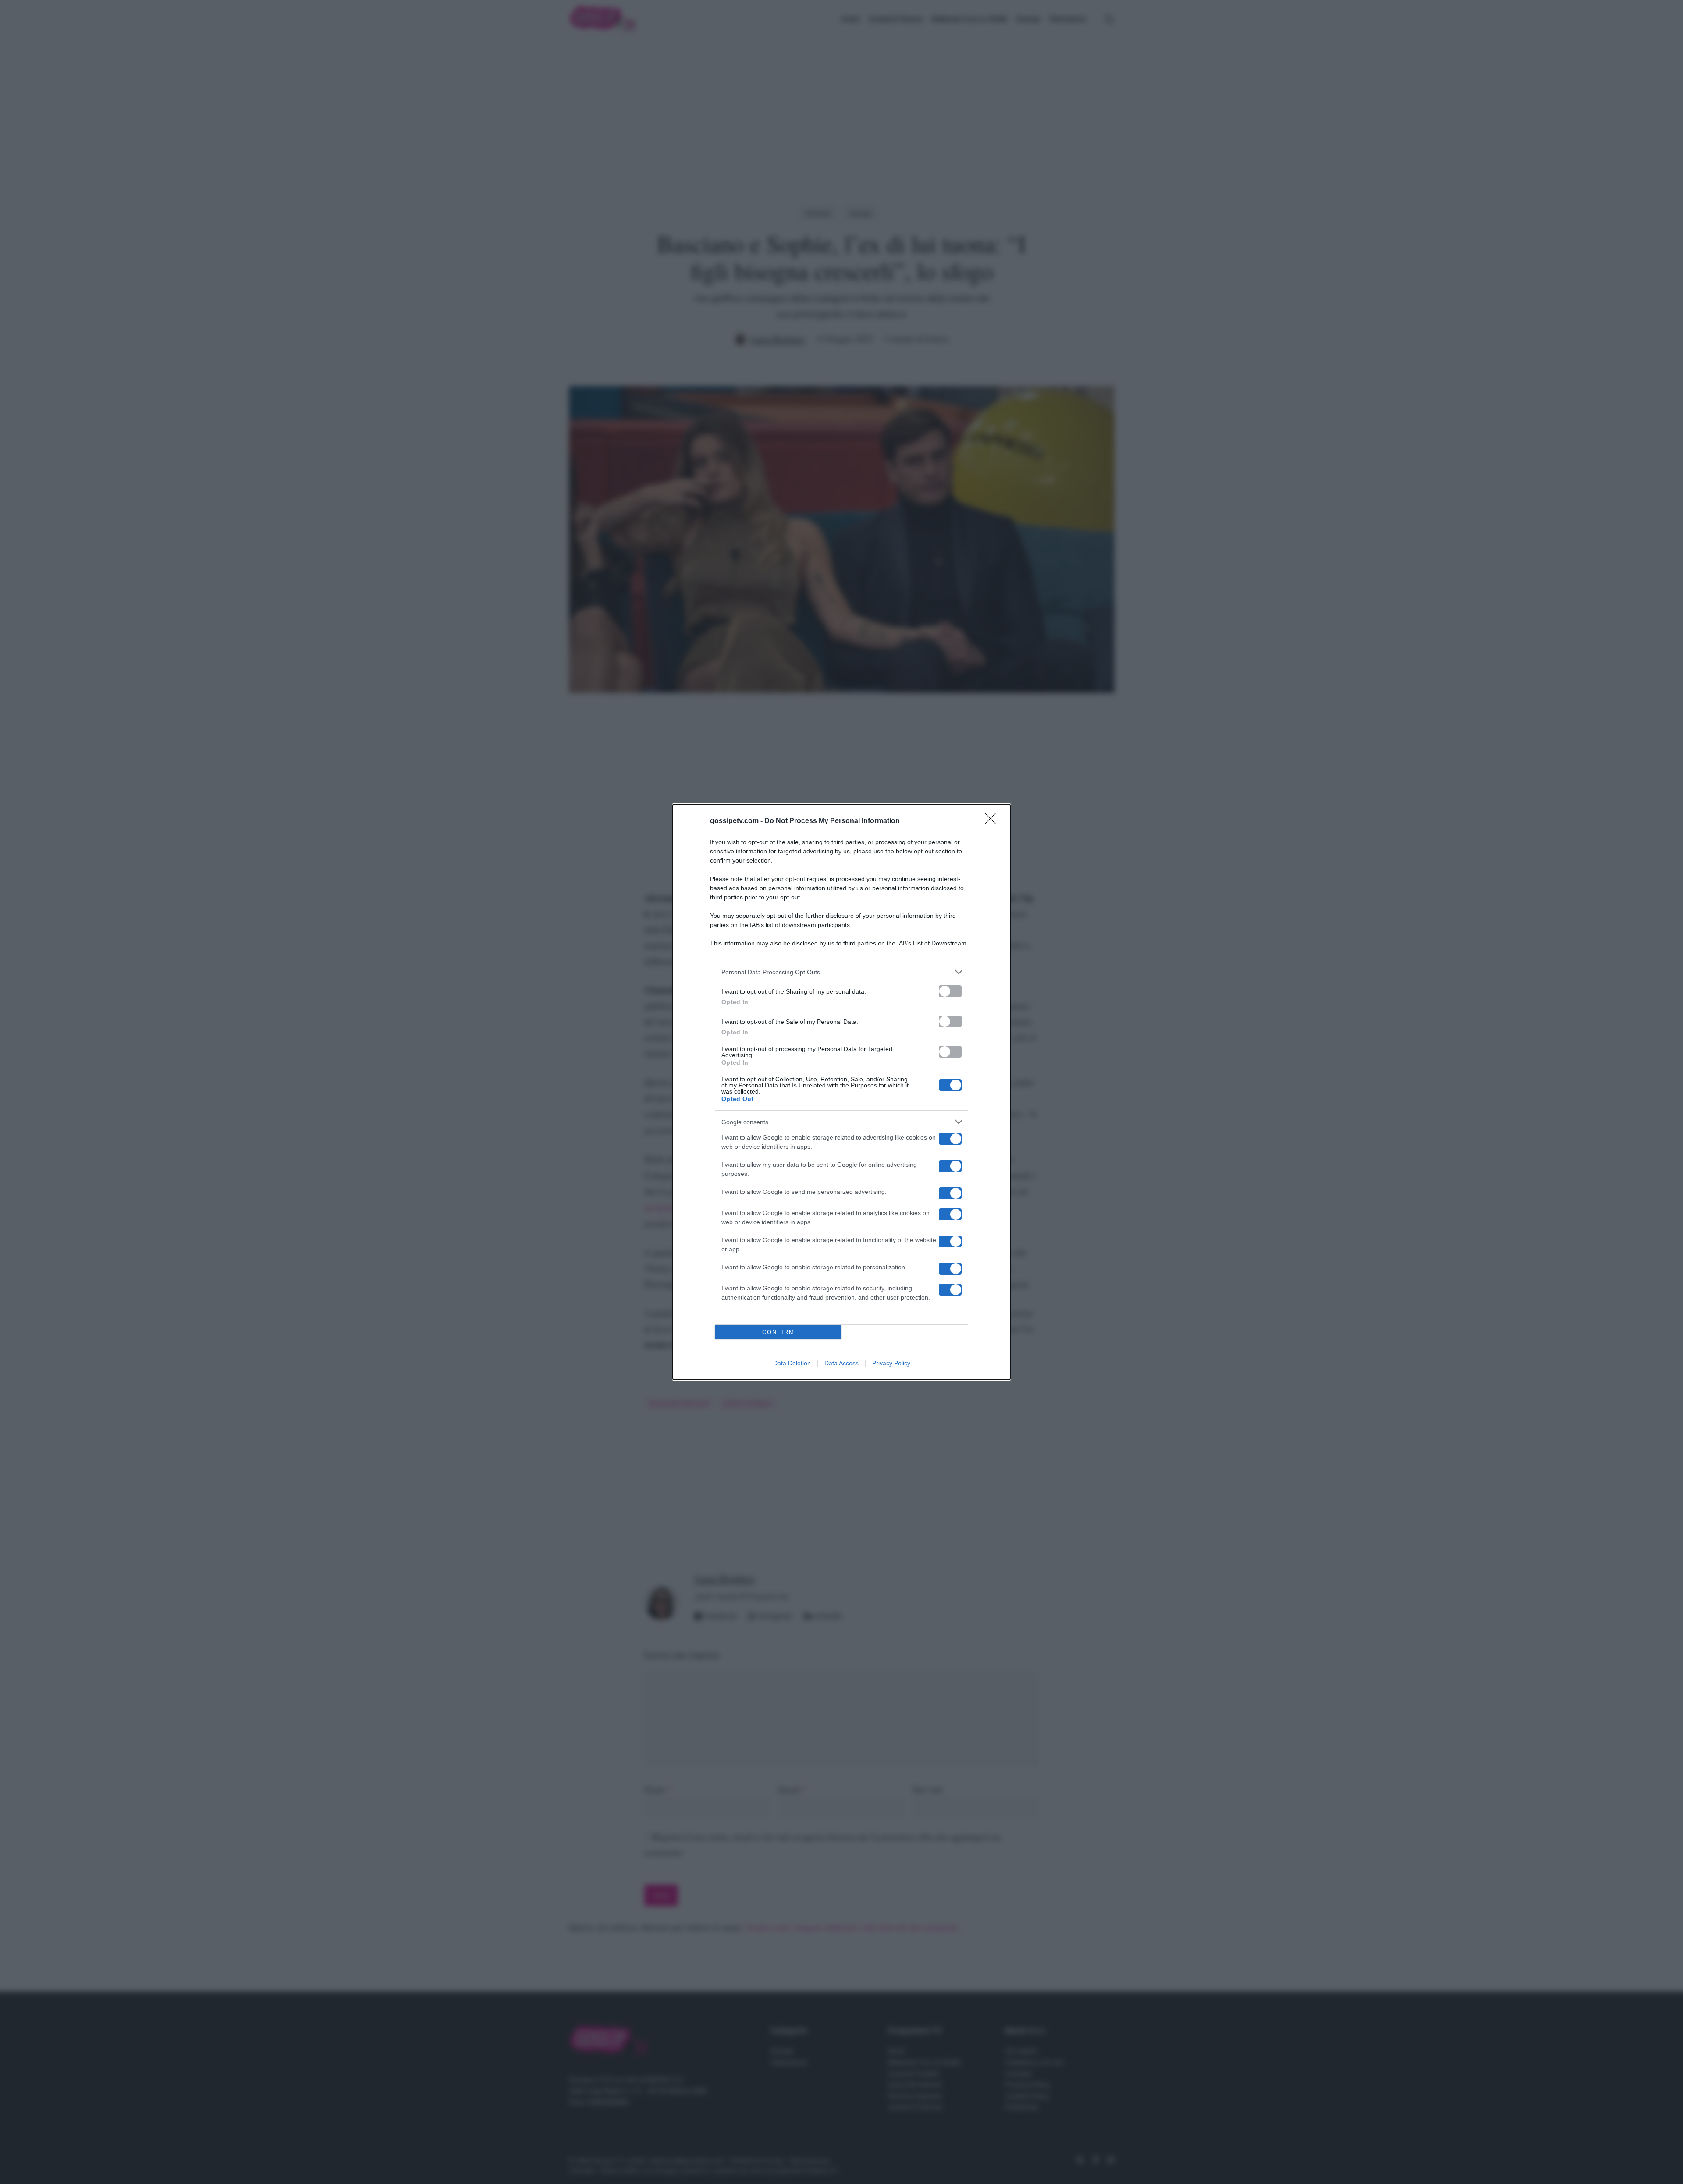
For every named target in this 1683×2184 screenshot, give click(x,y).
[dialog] (841, 1092)
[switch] (950, 991)
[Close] (993, 821)
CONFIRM (778, 1332)
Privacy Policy (891, 1363)
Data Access (841, 1363)
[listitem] (841, 972)
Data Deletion (792, 1363)
